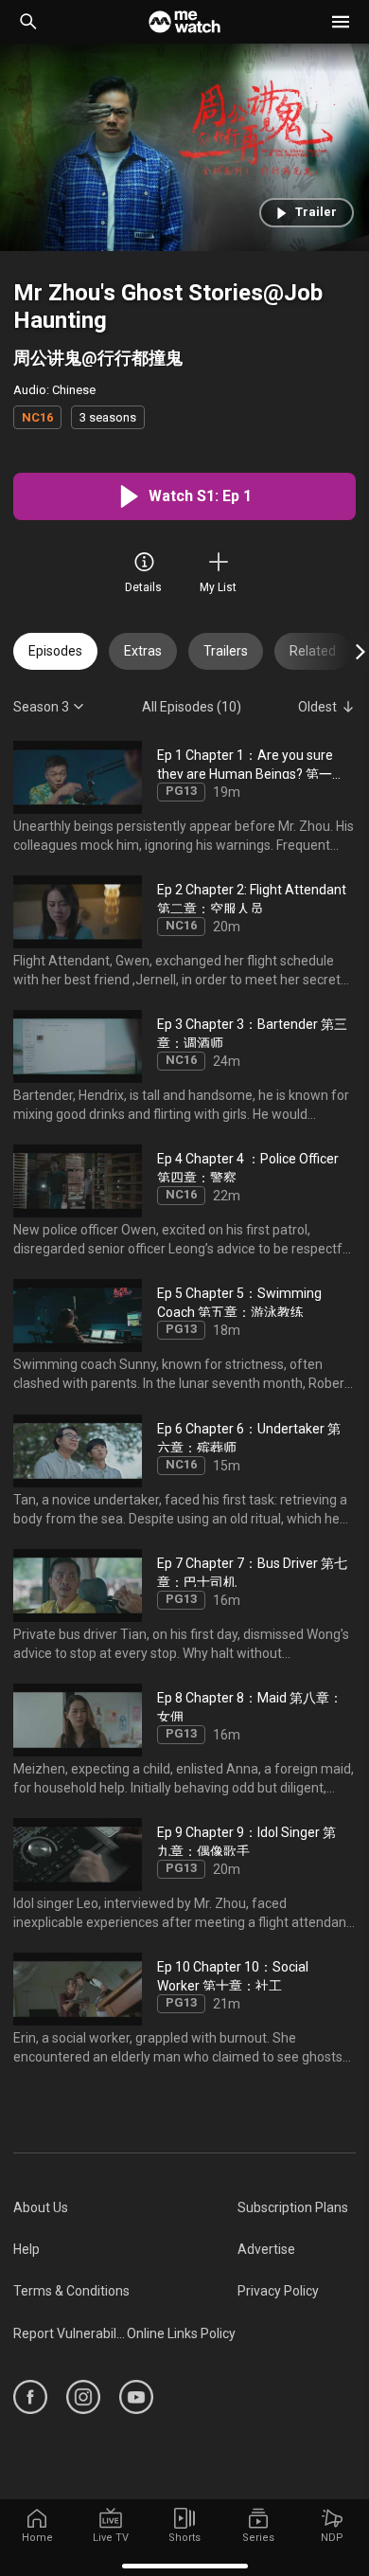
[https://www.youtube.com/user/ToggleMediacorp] (136, 2397)
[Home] (184, 22)
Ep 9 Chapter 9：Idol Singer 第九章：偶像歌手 (246, 1840)
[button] (341, 22)
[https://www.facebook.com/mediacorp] (30, 2397)
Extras (143, 651)
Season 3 (41, 706)
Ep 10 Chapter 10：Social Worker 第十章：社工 (233, 1975)
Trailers (226, 651)
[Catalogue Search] (28, 22)
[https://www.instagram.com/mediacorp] (83, 2397)
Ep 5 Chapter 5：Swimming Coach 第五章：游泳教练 (239, 1301)
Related (313, 651)
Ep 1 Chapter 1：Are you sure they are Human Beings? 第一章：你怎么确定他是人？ (245, 762)
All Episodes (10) (192, 706)
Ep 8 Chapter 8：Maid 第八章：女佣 (250, 1705)
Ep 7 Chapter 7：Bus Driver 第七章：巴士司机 (252, 1570)
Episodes (55, 651)
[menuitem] (125, 2207)
